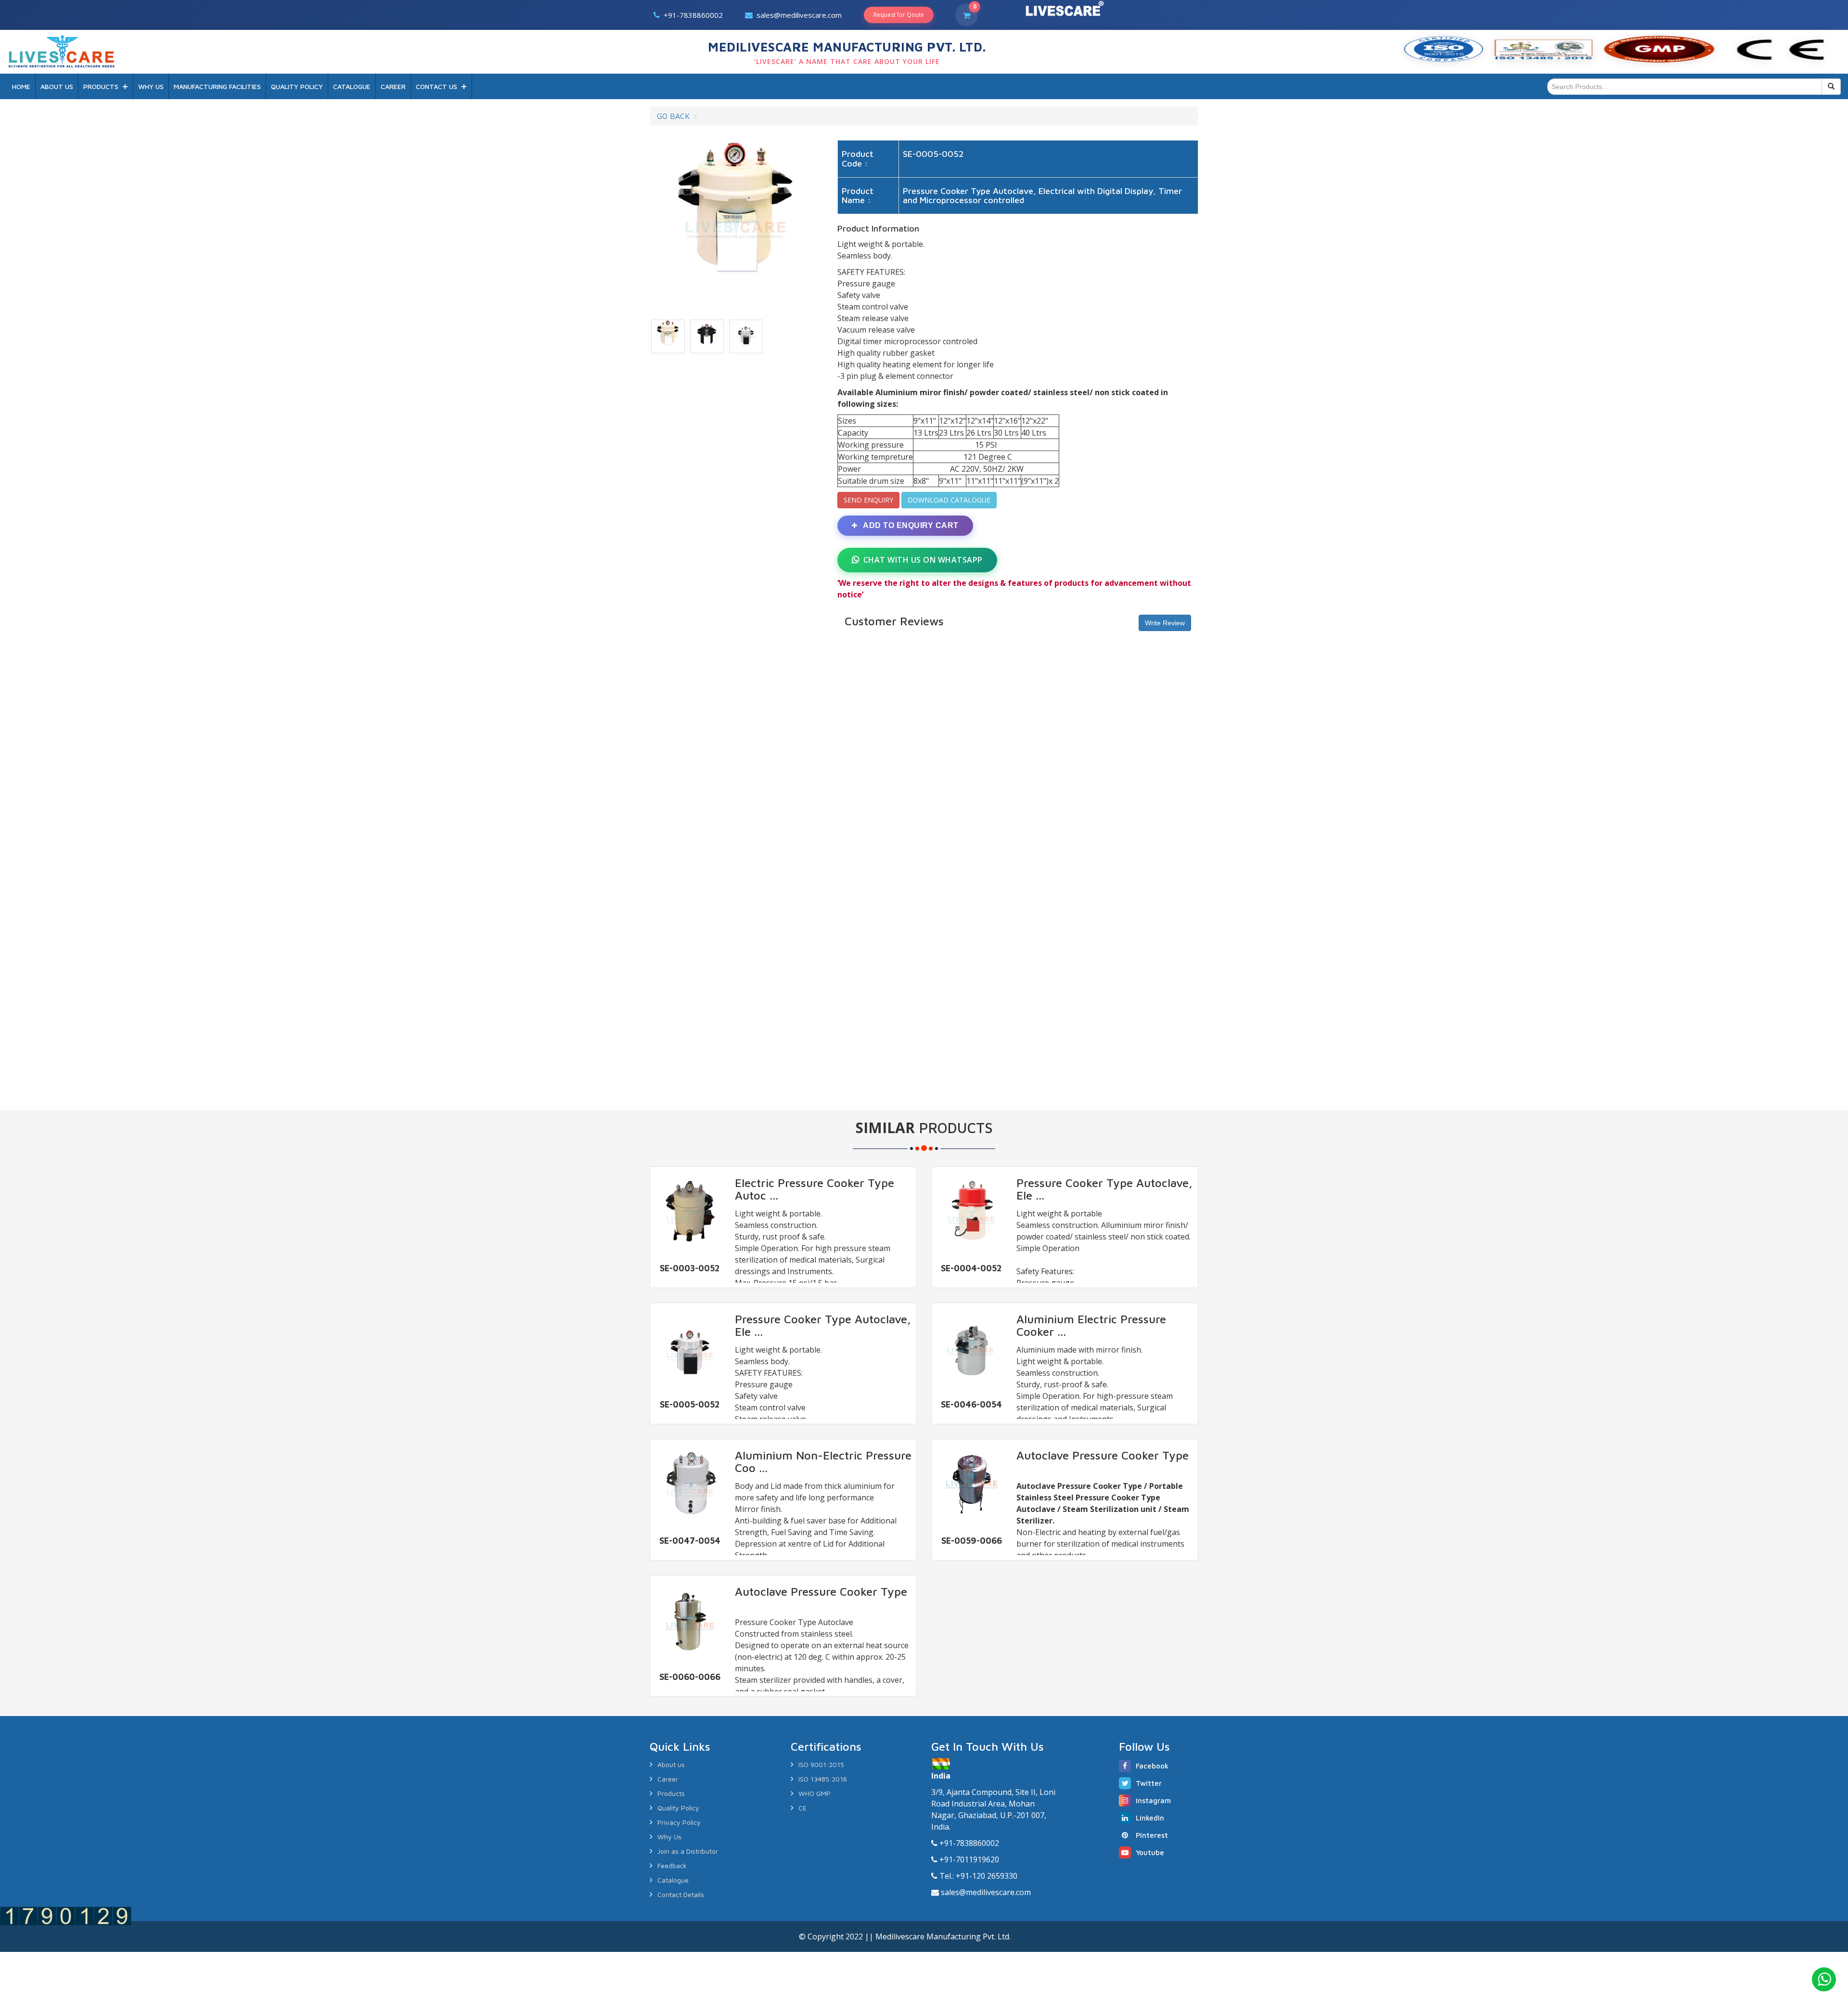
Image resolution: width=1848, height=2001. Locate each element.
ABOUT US (57, 86)
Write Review (1165, 623)
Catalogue (673, 1880)
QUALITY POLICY (297, 86)
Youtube (1150, 1853)
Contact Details (681, 1894)
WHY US (151, 86)
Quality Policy (678, 1808)
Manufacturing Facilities (217, 86)
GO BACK (673, 116)
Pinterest (1152, 1835)
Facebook (1152, 1766)
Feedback (672, 1865)
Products (671, 1793)
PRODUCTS (101, 86)
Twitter (1149, 1783)
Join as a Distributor (688, 1851)
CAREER (393, 86)
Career (668, 1779)
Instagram (1153, 1801)
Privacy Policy (679, 1822)
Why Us (669, 1837)
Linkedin (1150, 1818)
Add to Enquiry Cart (910, 525)
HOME (21, 86)
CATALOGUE (352, 86)
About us (671, 1764)
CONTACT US (436, 86)
